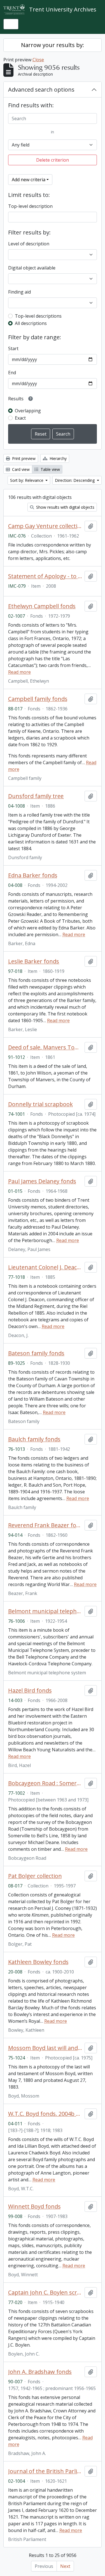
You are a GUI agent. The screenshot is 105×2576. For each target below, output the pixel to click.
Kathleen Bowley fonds (38, 1962)
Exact (20, 418)
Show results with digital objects (65, 507)
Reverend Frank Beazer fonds (45, 1525)
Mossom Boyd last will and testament (45, 2048)
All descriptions (31, 323)
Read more (19, 672)
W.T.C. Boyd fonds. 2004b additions (45, 2114)
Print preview (23, 458)
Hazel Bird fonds (30, 1691)
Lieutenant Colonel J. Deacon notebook (45, 1267)
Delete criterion (53, 160)
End (12, 373)
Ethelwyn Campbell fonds (42, 606)
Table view (50, 469)
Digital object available (32, 268)
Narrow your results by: (53, 45)
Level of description (29, 244)
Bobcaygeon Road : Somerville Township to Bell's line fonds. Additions (45, 1783)
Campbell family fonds (38, 699)
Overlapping (28, 411)
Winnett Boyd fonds (34, 2207)
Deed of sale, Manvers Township (45, 1047)
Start (13, 348)
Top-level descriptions (38, 316)
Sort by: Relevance (27, 480)
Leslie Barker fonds (34, 961)
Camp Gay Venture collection (45, 526)
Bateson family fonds (36, 1353)
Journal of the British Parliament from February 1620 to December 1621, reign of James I (45, 2471)
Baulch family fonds (34, 1439)
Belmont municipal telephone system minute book (45, 1611)
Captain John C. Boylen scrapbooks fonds (45, 2293)
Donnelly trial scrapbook (40, 1104)
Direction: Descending (75, 480)
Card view (20, 469)
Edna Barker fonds (33, 875)
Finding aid (19, 292)
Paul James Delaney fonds (42, 1181)
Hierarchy (58, 458)
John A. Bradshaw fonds (40, 2372)
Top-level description (30, 206)
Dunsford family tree (36, 796)
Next (65, 2566)
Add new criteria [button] (29, 180)
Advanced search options (41, 89)
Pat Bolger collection (35, 1876)
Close (38, 60)
